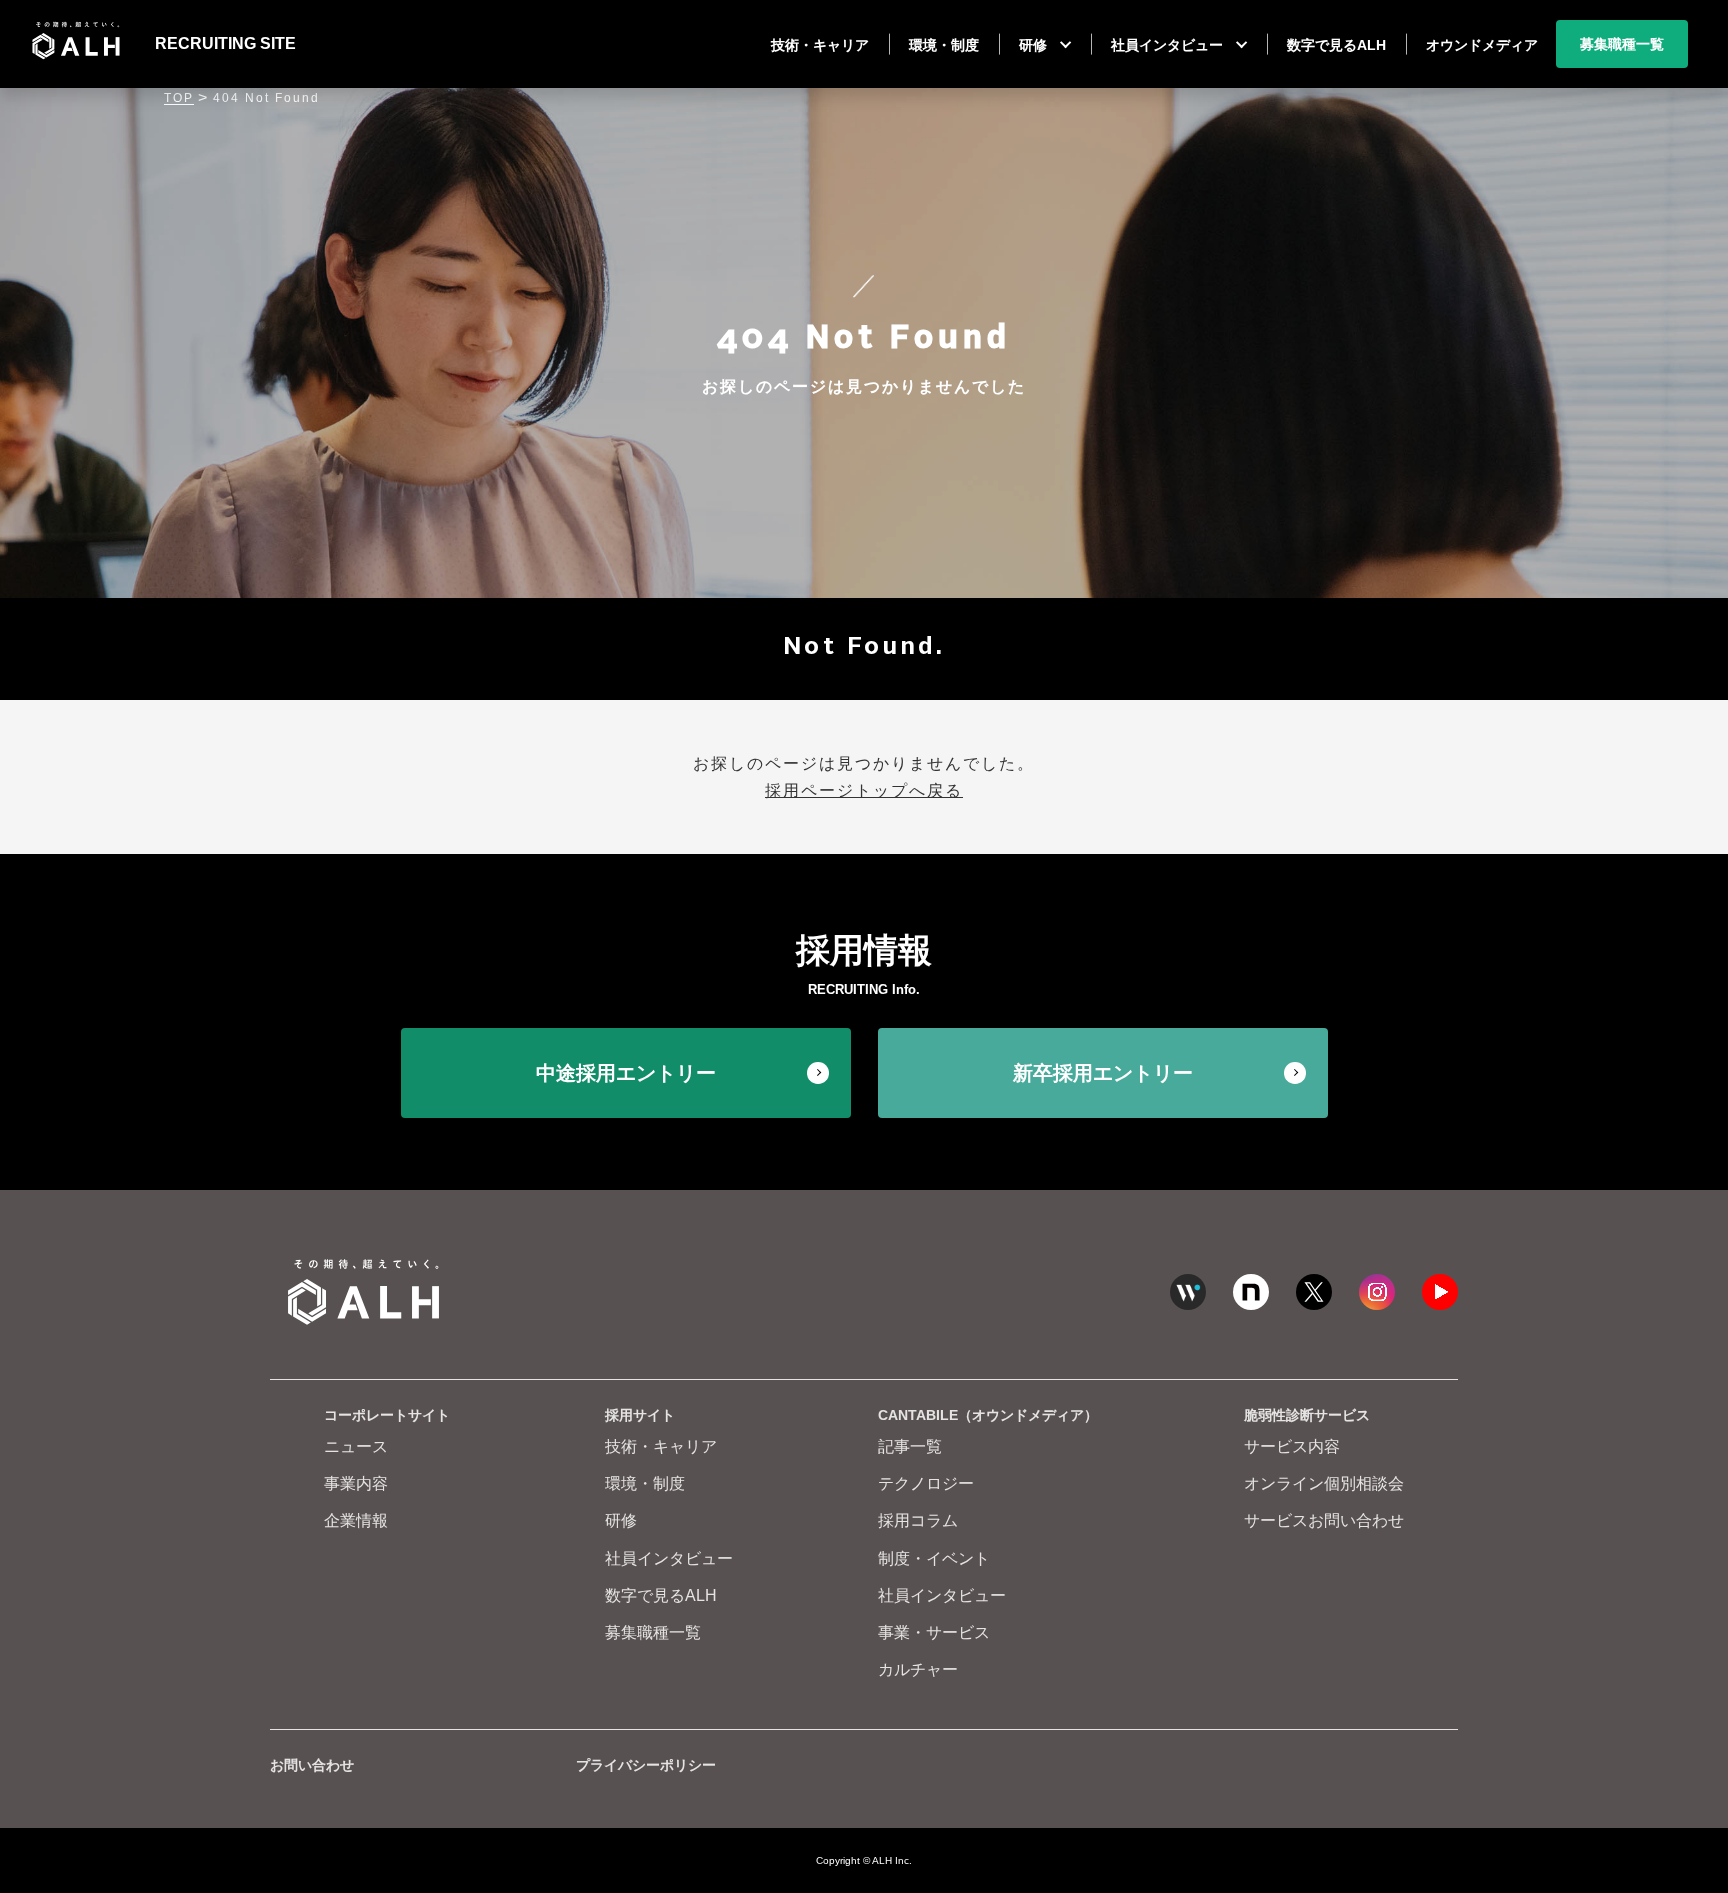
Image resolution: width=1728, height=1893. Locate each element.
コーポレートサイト (387, 1415)
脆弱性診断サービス (1307, 1415)
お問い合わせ (312, 1765)
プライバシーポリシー (646, 1765)
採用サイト (640, 1415)
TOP (179, 98)
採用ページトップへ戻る (864, 790)
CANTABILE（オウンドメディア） (988, 1415)
